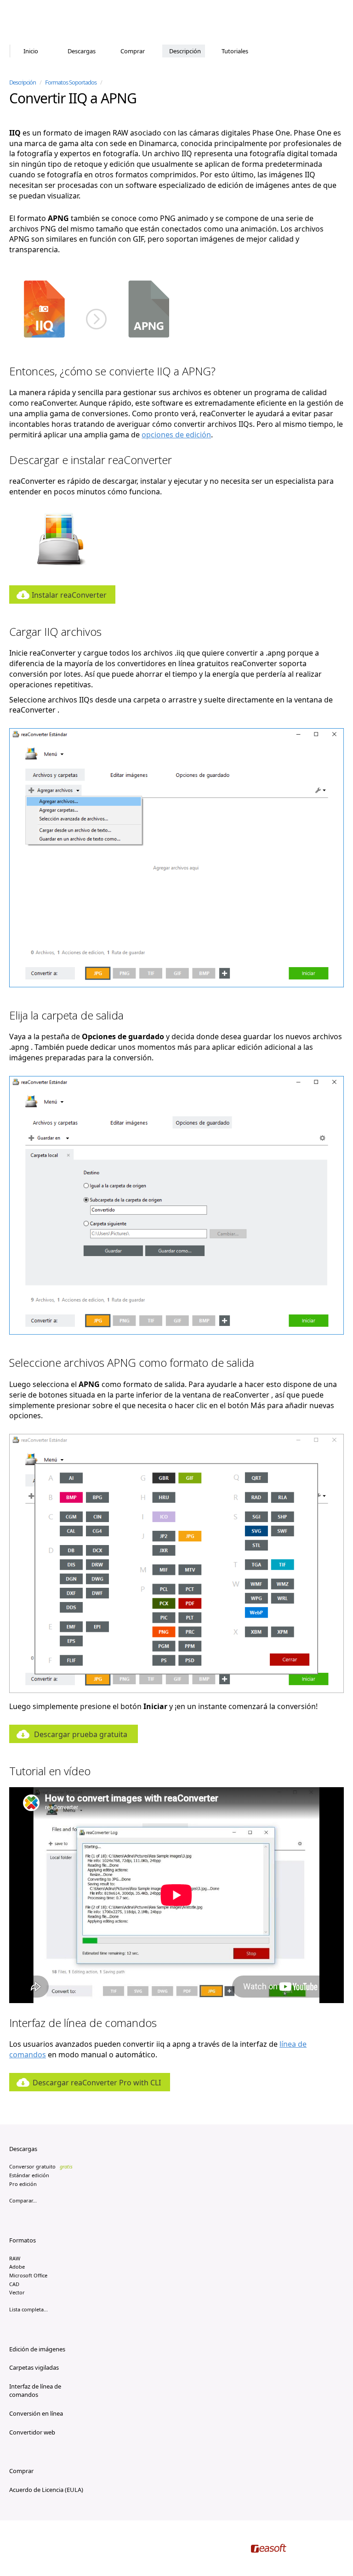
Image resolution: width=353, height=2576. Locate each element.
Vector (17, 2292)
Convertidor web (32, 2432)
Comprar (133, 51)
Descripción (185, 51)
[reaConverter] (48, 23)
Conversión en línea (36, 2413)
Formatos (23, 2240)
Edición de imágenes (37, 2349)
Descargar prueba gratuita (81, 1734)
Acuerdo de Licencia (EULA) (46, 2490)
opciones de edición (176, 435)
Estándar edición (29, 2175)
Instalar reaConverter (69, 595)
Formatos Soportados (71, 82)
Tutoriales (235, 51)
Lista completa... (28, 2309)
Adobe (17, 2267)
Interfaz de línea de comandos (35, 2391)
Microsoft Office (28, 2275)
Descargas (82, 51)
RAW (15, 2258)
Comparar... (23, 2200)
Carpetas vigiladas (34, 2367)
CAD (14, 2284)
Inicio (31, 51)
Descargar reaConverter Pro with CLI (97, 2083)
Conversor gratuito (41, 2166)
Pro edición (23, 2184)
